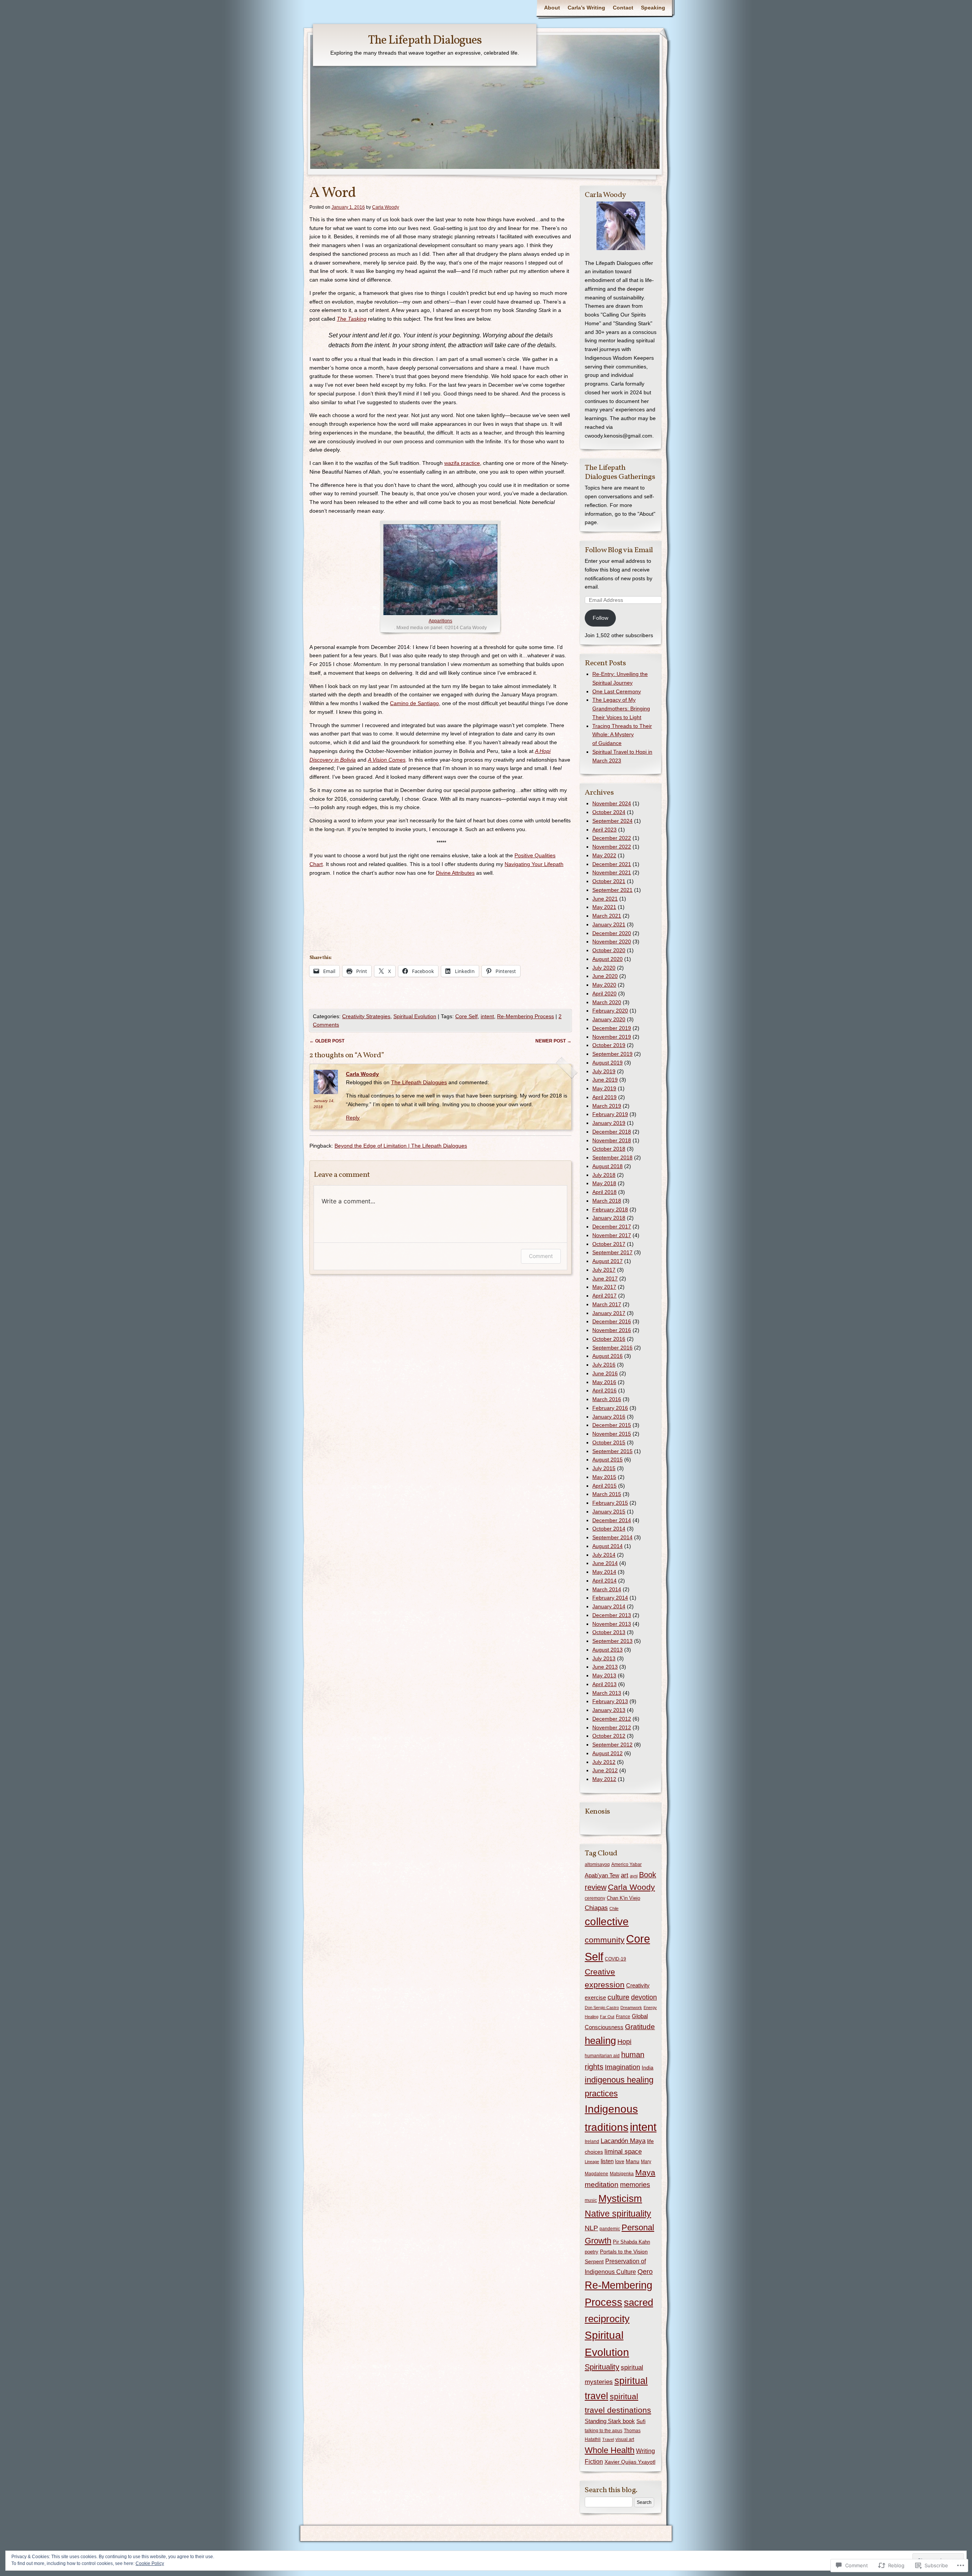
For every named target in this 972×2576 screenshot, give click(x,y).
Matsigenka (622, 2174)
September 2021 (612, 890)
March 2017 (607, 1304)
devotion (644, 1997)
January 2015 (609, 1512)
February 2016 (610, 1408)
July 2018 (604, 1175)
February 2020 (610, 1011)
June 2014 (605, 1563)
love (620, 2161)
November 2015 (612, 1434)
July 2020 (604, 968)
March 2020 (607, 1002)
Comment (541, 1256)
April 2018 (604, 1192)
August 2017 (607, 1261)
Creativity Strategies (366, 1016)
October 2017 (609, 1244)
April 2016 (604, 1390)
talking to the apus (604, 2431)
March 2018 (607, 1201)
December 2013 (612, 1615)
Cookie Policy (150, 2563)
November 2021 (612, 872)
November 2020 (612, 942)
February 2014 (610, 1598)
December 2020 (612, 933)
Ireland (592, 2141)
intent (487, 1016)
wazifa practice (462, 463)
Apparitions (440, 621)
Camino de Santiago (414, 703)
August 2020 (607, 959)
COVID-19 (615, 1959)
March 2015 (607, 1494)
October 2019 (609, 1045)
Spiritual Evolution (415, 1016)
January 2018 (609, 1218)
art (625, 1875)
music (591, 2200)
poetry (592, 2252)
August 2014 (607, 1546)
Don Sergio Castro (602, 2008)
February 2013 (610, 1701)
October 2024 (609, 812)
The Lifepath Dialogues (425, 41)
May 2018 (604, 1183)
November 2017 (612, 1235)
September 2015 (612, 1451)
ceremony (595, 1898)
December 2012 (612, 1719)
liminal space (623, 2151)
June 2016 (605, 1373)
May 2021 (604, 907)
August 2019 (607, 1063)
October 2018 (609, 1149)
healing (600, 2041)
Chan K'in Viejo (623, 1898)
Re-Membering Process (525, 1016)
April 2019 (604, 1097)
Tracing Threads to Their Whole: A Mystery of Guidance (622, 735)
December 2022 (612, 838)
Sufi (641, 2421)
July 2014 (604, 1555)
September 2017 (612, 1252)
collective (607, 1922)
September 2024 (612, 821)
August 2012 (607, 1753)
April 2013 (604, 1684)
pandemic (610, 2229)
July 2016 (604, 1365)
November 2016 (612, 1330)
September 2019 (612, 1054)
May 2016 (604, 1382)
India (648, 2067)
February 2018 (610, 1209)
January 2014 (609, 1606)
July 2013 (604, 1658)
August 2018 (607, 1166)
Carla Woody (386, 207)
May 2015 (604, 1477)
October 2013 (609, 1632)
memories (635, 2185)
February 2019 (610, 1114)
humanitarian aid (602, 2056)
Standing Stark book (610, 2421)
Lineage (592, 2162)
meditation (602, 2185)
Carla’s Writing (586, 8)
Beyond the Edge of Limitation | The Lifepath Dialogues (401, 1146)
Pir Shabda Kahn (631, 2242)
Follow (600, 618)
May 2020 (604, 985)
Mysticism (620, 2198)
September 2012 (612, 1745)
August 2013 (607, 1650)
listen (607, 2161)
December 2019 (612, 1028)
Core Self (466, 1016)
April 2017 (604, 1296)
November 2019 (612, 1037)
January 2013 (609, 1710)
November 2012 (612, 1727)
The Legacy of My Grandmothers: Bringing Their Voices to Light (621, 709)
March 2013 (607, 1693)
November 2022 (612, 847)
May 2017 (604, 1287)
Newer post (553, 1041)
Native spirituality (618, 2214)
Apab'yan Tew (602, 1875)
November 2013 (612, 1624)
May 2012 (604, 1779)
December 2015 (612, 1425)
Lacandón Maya (623, 2141)
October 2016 (609, 1339)
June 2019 (605, 1080)
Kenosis (597, 1812)
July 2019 (604, 1071)
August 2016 (607, 1356)
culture (619, 1997)
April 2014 (604, 1581)
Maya (645, 2172)
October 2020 (609, 950)
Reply (353, 1118)
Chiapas (596, 1908)
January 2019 (609, 1123)
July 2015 (604, 1468)
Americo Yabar (626, 1864)
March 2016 (607, 1399)
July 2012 (604, 1762)
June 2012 (605, 1770)
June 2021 (605, 899)
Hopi (624, 2042)
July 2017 (604, 1270)
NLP (591, 2228)
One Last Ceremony (617, 691)
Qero (645, 2272)
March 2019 (607, 1106)
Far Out (607, 2017)
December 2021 (612, 864)
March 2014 (607, 1589)
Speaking (653, 8)
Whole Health (610, 2450)
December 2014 (612, 1520)
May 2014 (604, 1572)
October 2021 (609, 881)
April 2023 (604, 830)
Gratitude (640, 2027)
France (623, 2017)
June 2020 (605, 976)
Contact (623, 8)
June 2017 (605, 1279)
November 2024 (612, 803)
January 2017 (609, 1313)
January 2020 (609, 1019)
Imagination (622, 2067)
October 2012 (609, 1736)
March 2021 (607, 916)
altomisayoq (597, 1864)
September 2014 (612, 1537)
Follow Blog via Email (619, 550)
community (605, 1940)
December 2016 (612, 1321)
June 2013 (605, 1667)
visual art (625, 2439)
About (552, 8)
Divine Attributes (455, 873)
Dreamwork (631, 2008)
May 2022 (604, 855)
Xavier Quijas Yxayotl (630, 2462)
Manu (633, 2161)
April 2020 (604, 994)
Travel (608, 2439)
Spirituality (602, 2367)
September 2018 (612, 1157)
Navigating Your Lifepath (534, 864)
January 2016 (609, 1417)
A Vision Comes (387, 760)
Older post (327, 1041)
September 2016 (612, 1348)
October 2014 (609, 1529)
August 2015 (607, 1460)
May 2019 (604, 1088)
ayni (634, 1876)
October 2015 (609, 1442)
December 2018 (612, 1132)
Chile (614, 1908)
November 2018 (612, 1140)
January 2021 (609, 924)
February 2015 (610, 1503)
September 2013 (612, 1641)
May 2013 (604, 1675)
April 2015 (604, 1486)
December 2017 (612, 1227)
